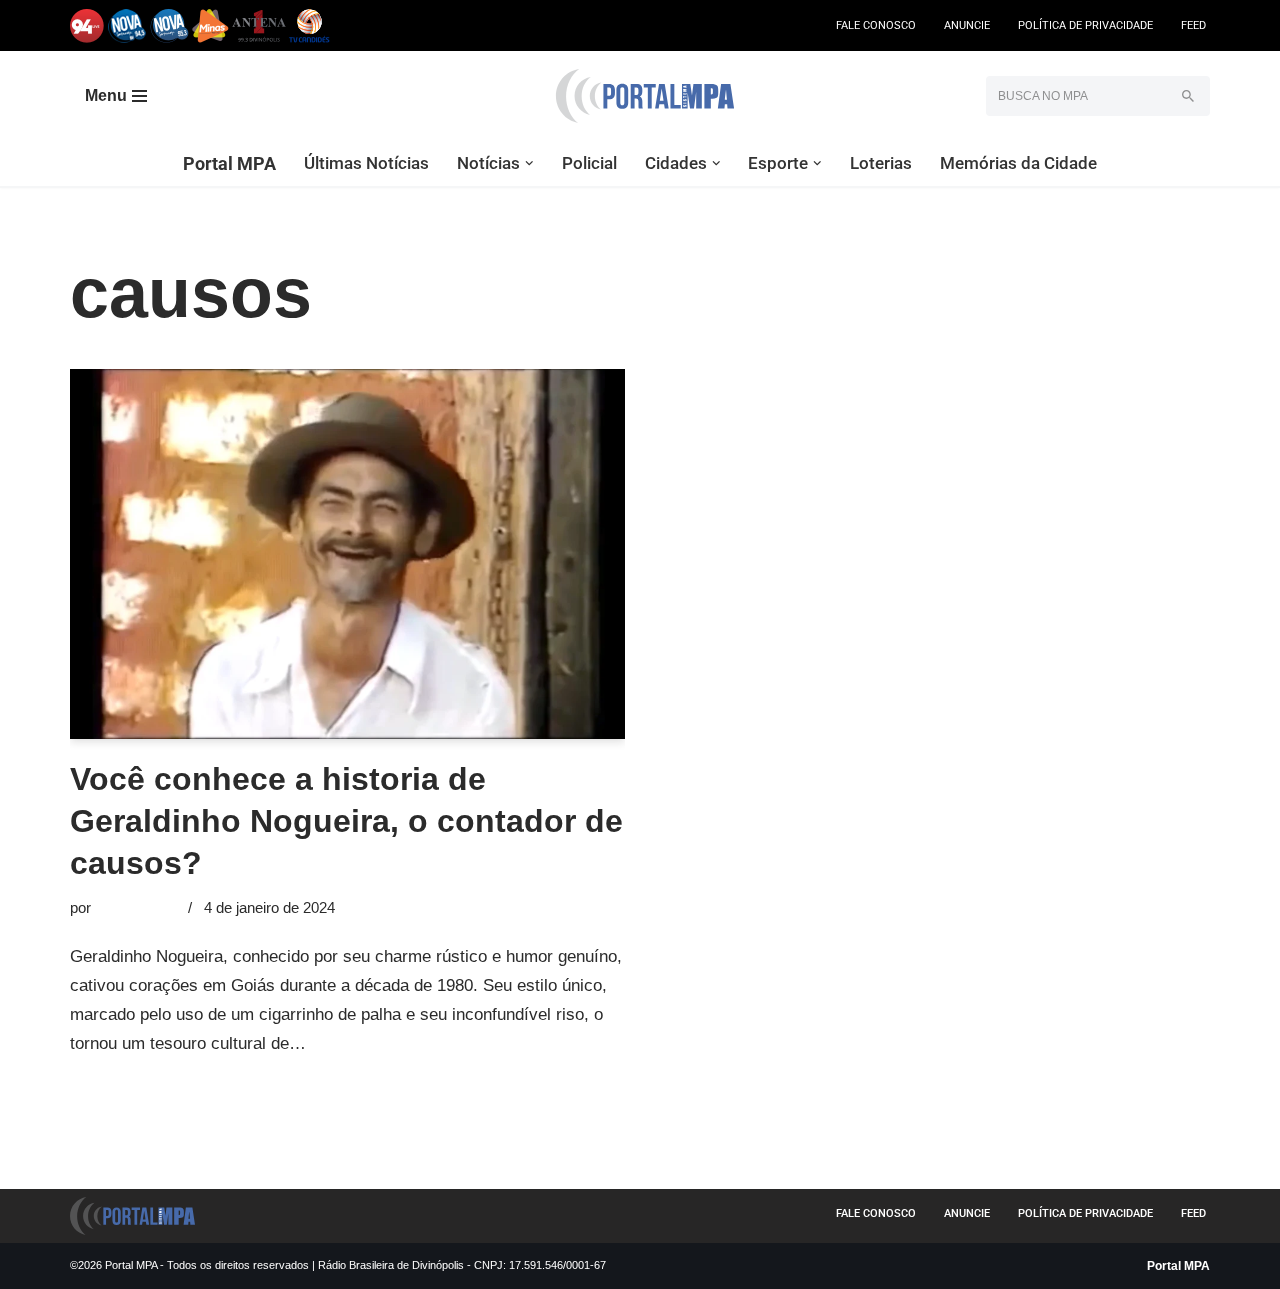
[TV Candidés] (309, 25)
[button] (529, 163)
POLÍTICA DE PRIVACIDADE (1085, 25)
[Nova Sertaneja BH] (127, 25)
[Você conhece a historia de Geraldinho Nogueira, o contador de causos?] (347, 554)
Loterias (881, 163)
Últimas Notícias (366, 163)
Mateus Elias (137, 907)
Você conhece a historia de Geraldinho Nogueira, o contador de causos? (346, 820)
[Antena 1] (259, 25)
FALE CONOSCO (876, 25)
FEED (1193, 25)
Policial (589, 163)
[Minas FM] (210, 25)
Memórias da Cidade (1018, 163)
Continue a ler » (370, 1043)
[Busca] (1187, 96)
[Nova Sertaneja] (169, 25)
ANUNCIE (967, 25)
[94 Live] (87, 25)
